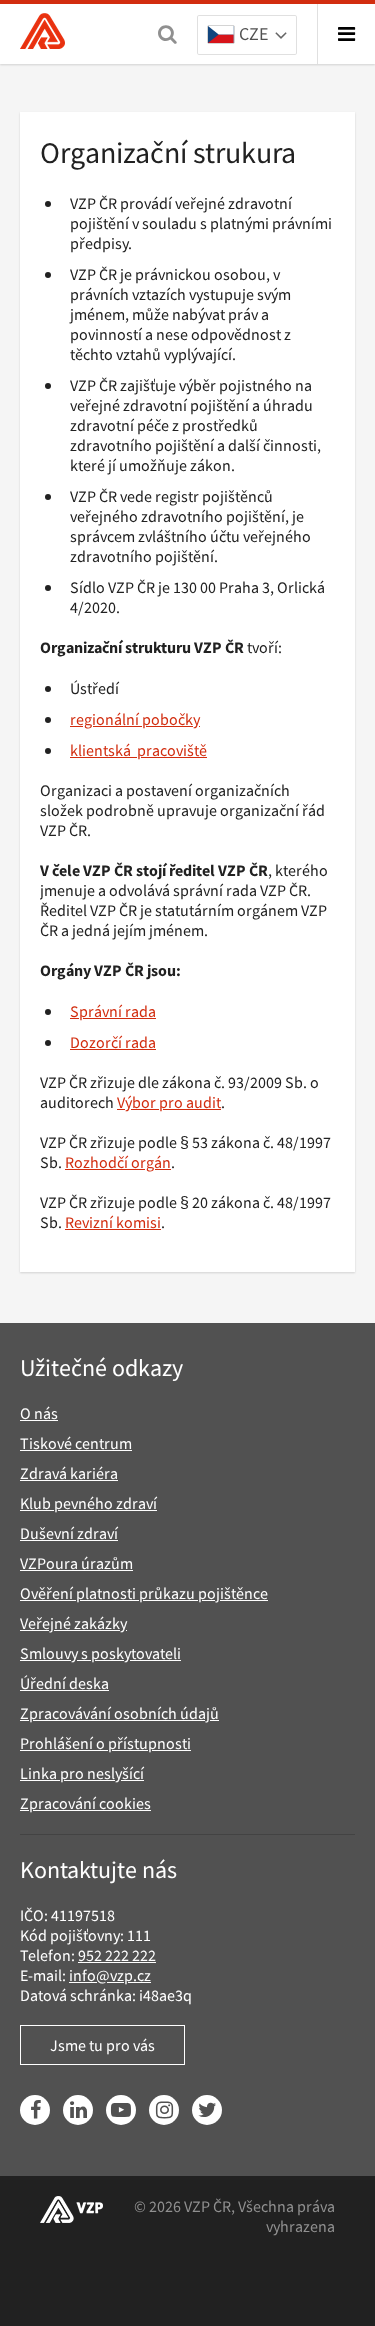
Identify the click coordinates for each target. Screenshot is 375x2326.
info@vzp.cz (110, 1975)
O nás (39, 1413)
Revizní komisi (113, 1222)
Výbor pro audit (169, 1102)
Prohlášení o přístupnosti (105, 1743)
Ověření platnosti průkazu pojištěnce (144, 1593)
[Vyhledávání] (167, 34)
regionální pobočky (135, 719)
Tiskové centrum (76, 1443)
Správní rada (113, 1011)
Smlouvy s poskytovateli (100, 1653)
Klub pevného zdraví (88, 1503)
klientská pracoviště (138, 750)
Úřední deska (64, 1683)
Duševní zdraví (69, 1533)
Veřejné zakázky (73, 1623)
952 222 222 (117, 1955)
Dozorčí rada (113, 1042)
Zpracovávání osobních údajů (119, 1713)
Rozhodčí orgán (118, 1162)
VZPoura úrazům (76, 1563)
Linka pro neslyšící (82, 1773)
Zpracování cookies (85, 1803)
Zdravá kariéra (69, 1473)
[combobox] (247, 36)
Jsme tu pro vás (102, 2045)
